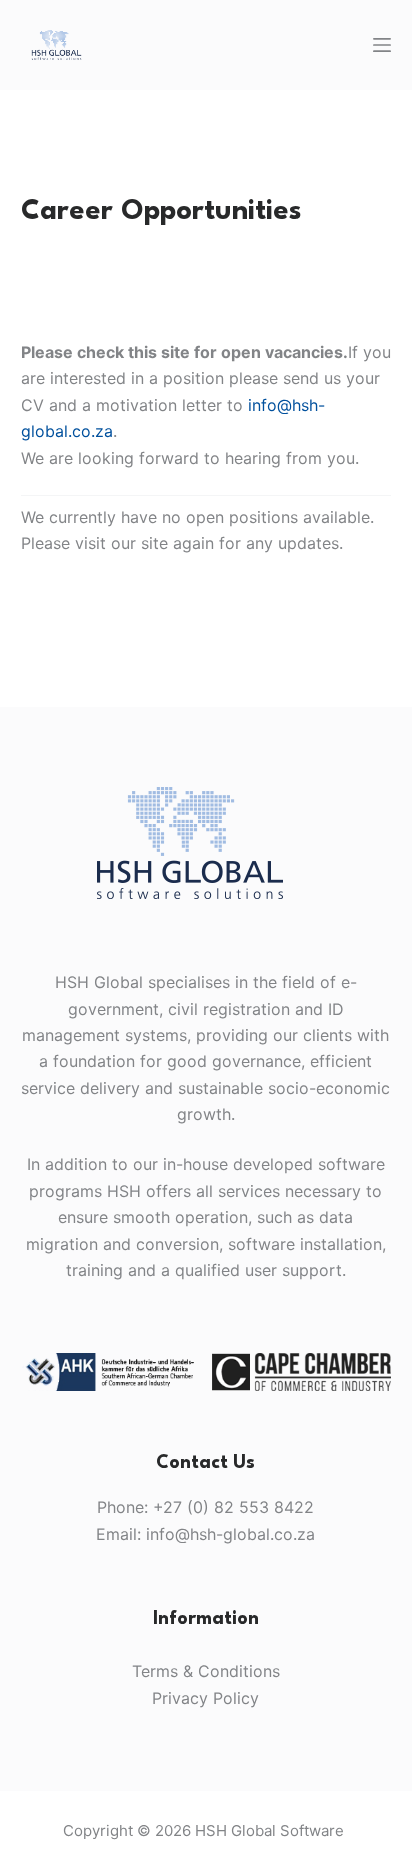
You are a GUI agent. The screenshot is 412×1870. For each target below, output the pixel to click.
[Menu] (382, 45)
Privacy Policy (205, 1698)
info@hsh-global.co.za (230, 1534)
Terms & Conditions (206, 1671)
